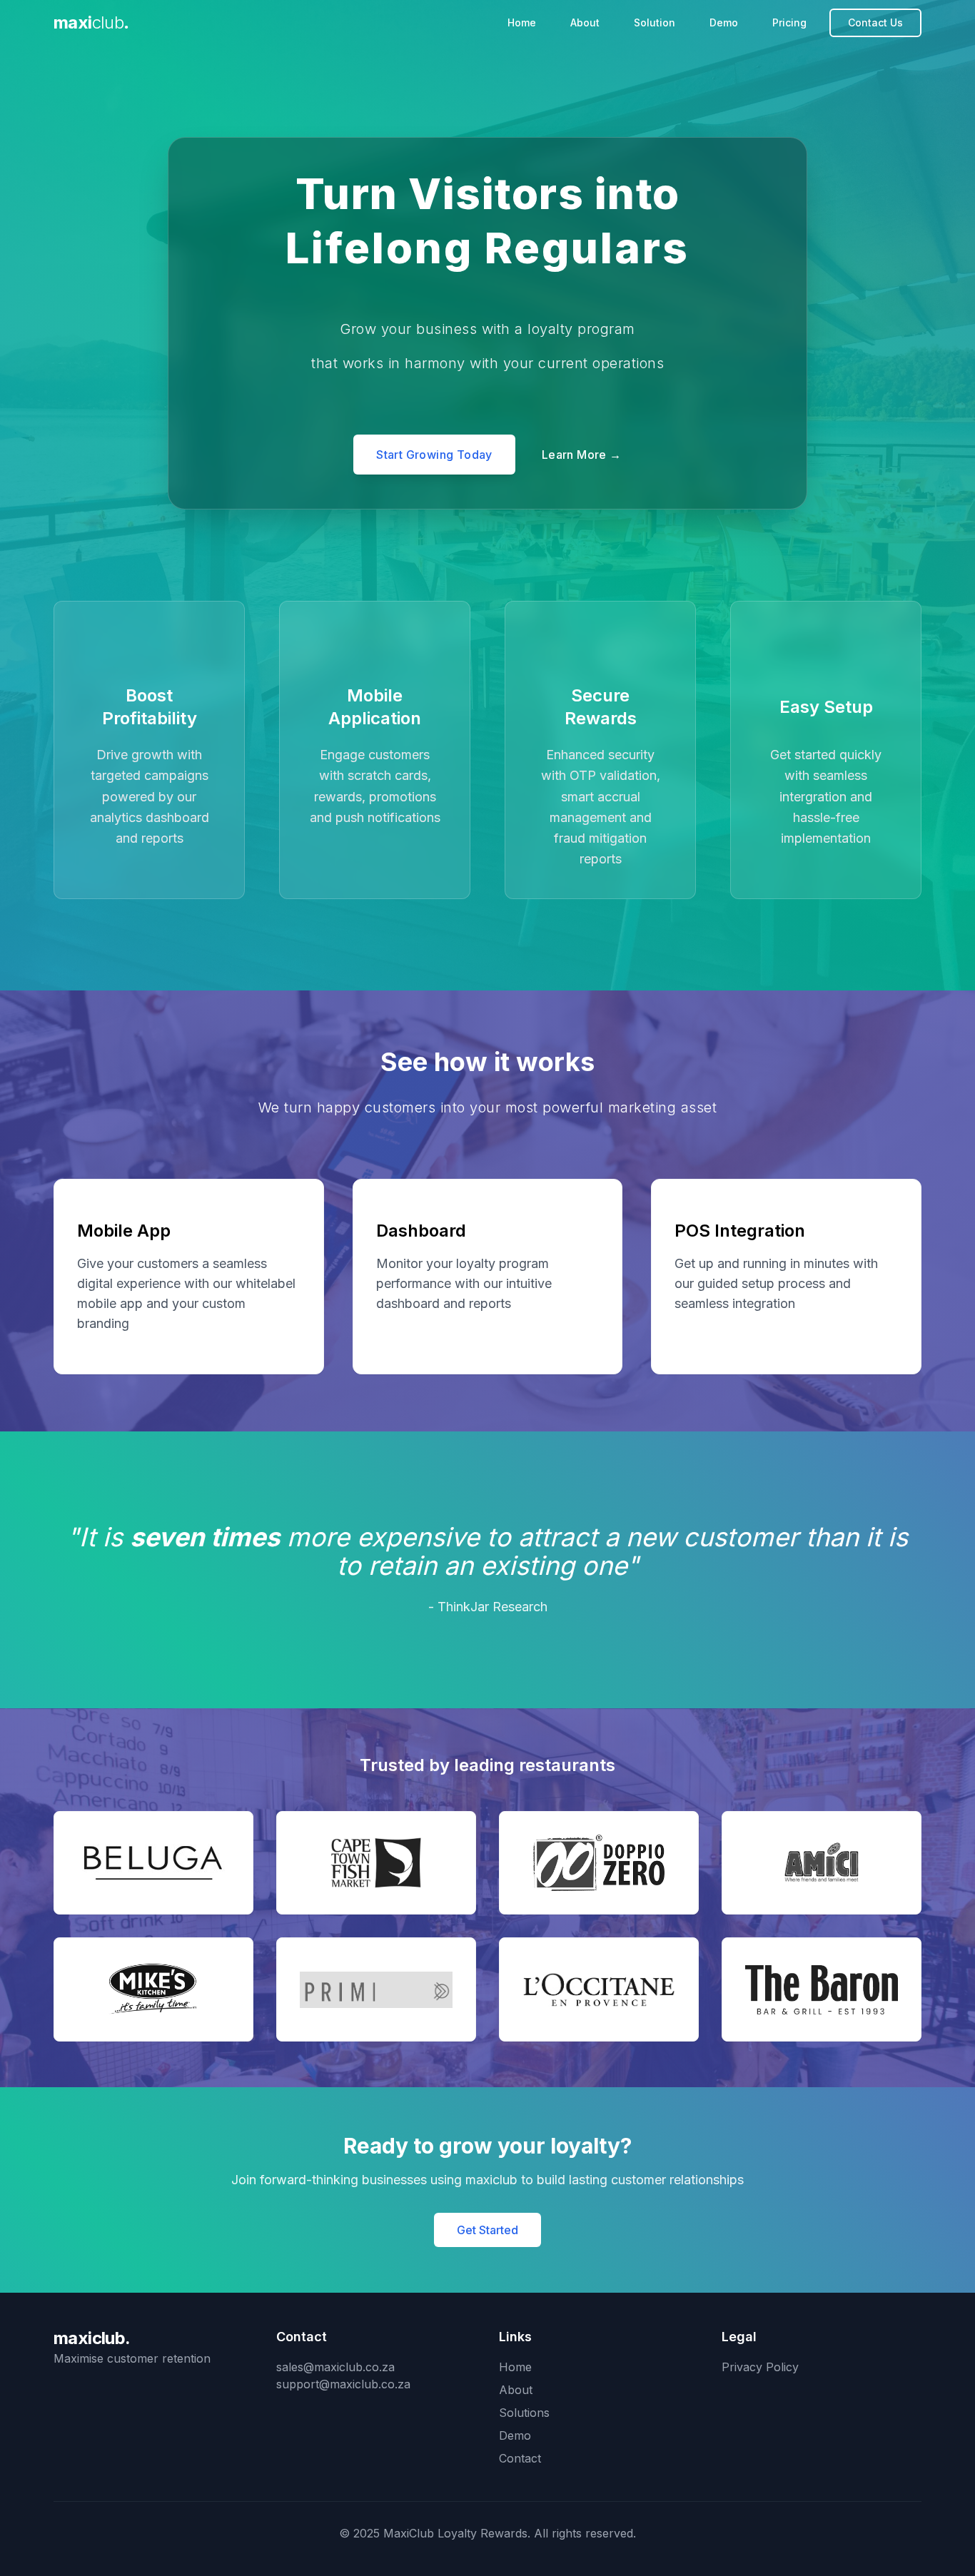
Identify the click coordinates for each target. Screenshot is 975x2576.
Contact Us (875, 22)
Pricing (789, 22)
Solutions (524, 2413)
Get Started (487, 2230)
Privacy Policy (760, 2367)
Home (522, 22)
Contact (520, 2458)
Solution (655, 22)
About (585, 22)
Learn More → (582, 455)
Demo (724, 22)
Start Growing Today (434, 455)
